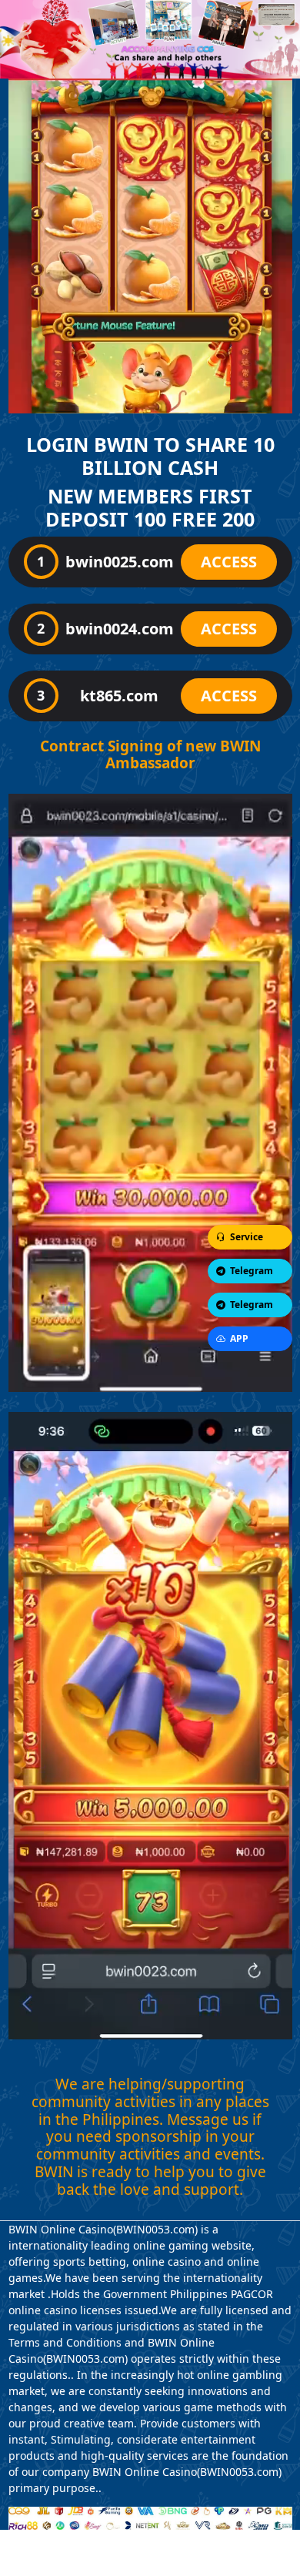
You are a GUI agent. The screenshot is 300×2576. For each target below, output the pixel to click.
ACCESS (229, 562)
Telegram (252, 1271)
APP (239, 1338)
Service (247, 1237)
